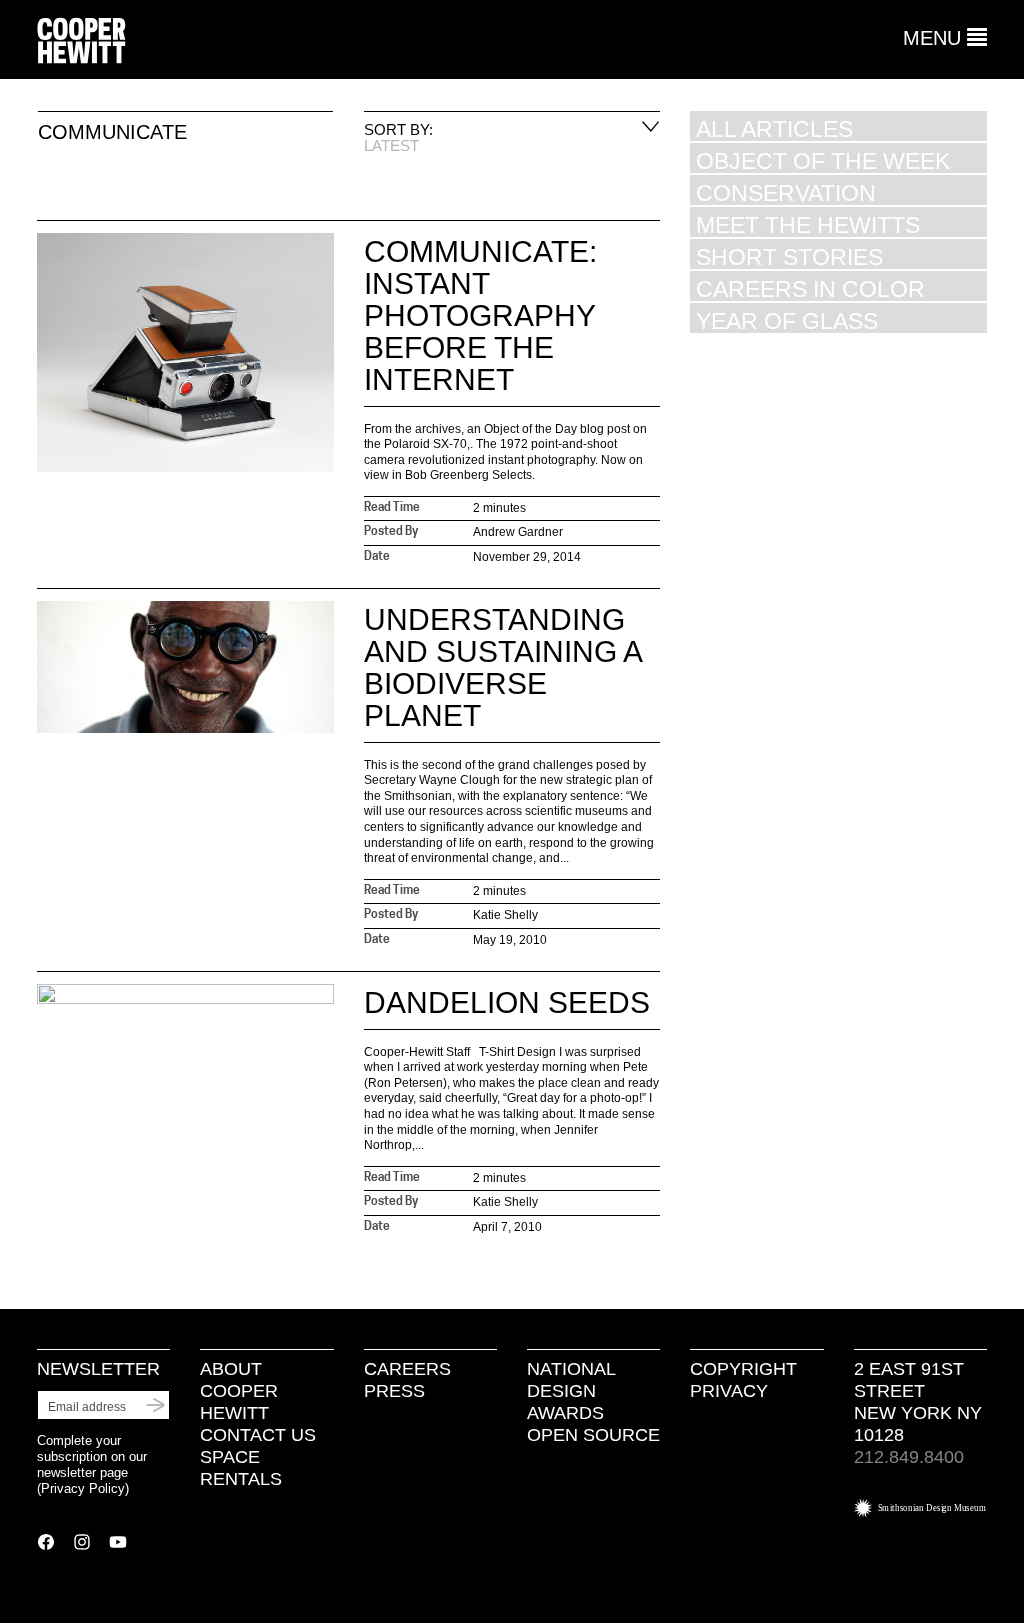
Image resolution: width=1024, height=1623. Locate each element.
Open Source (593, 1435)
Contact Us (258, 1435)
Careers (407, 1369)
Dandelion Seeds (507, 1002)
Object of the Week (823, 160)
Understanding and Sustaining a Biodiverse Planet (502, 667)
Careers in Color (810, 288)
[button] (945, 38)
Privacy (729, 1391)
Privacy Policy (83, 1488)
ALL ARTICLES (774, 128)
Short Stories (789, 256)
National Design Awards (571, 1391)
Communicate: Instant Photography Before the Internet (480, 315)
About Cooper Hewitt (239, 1391)
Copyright (743, 1369)
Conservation (786, 192)
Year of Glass (787, 320)
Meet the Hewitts (808, 224)
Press (394, 1391)
